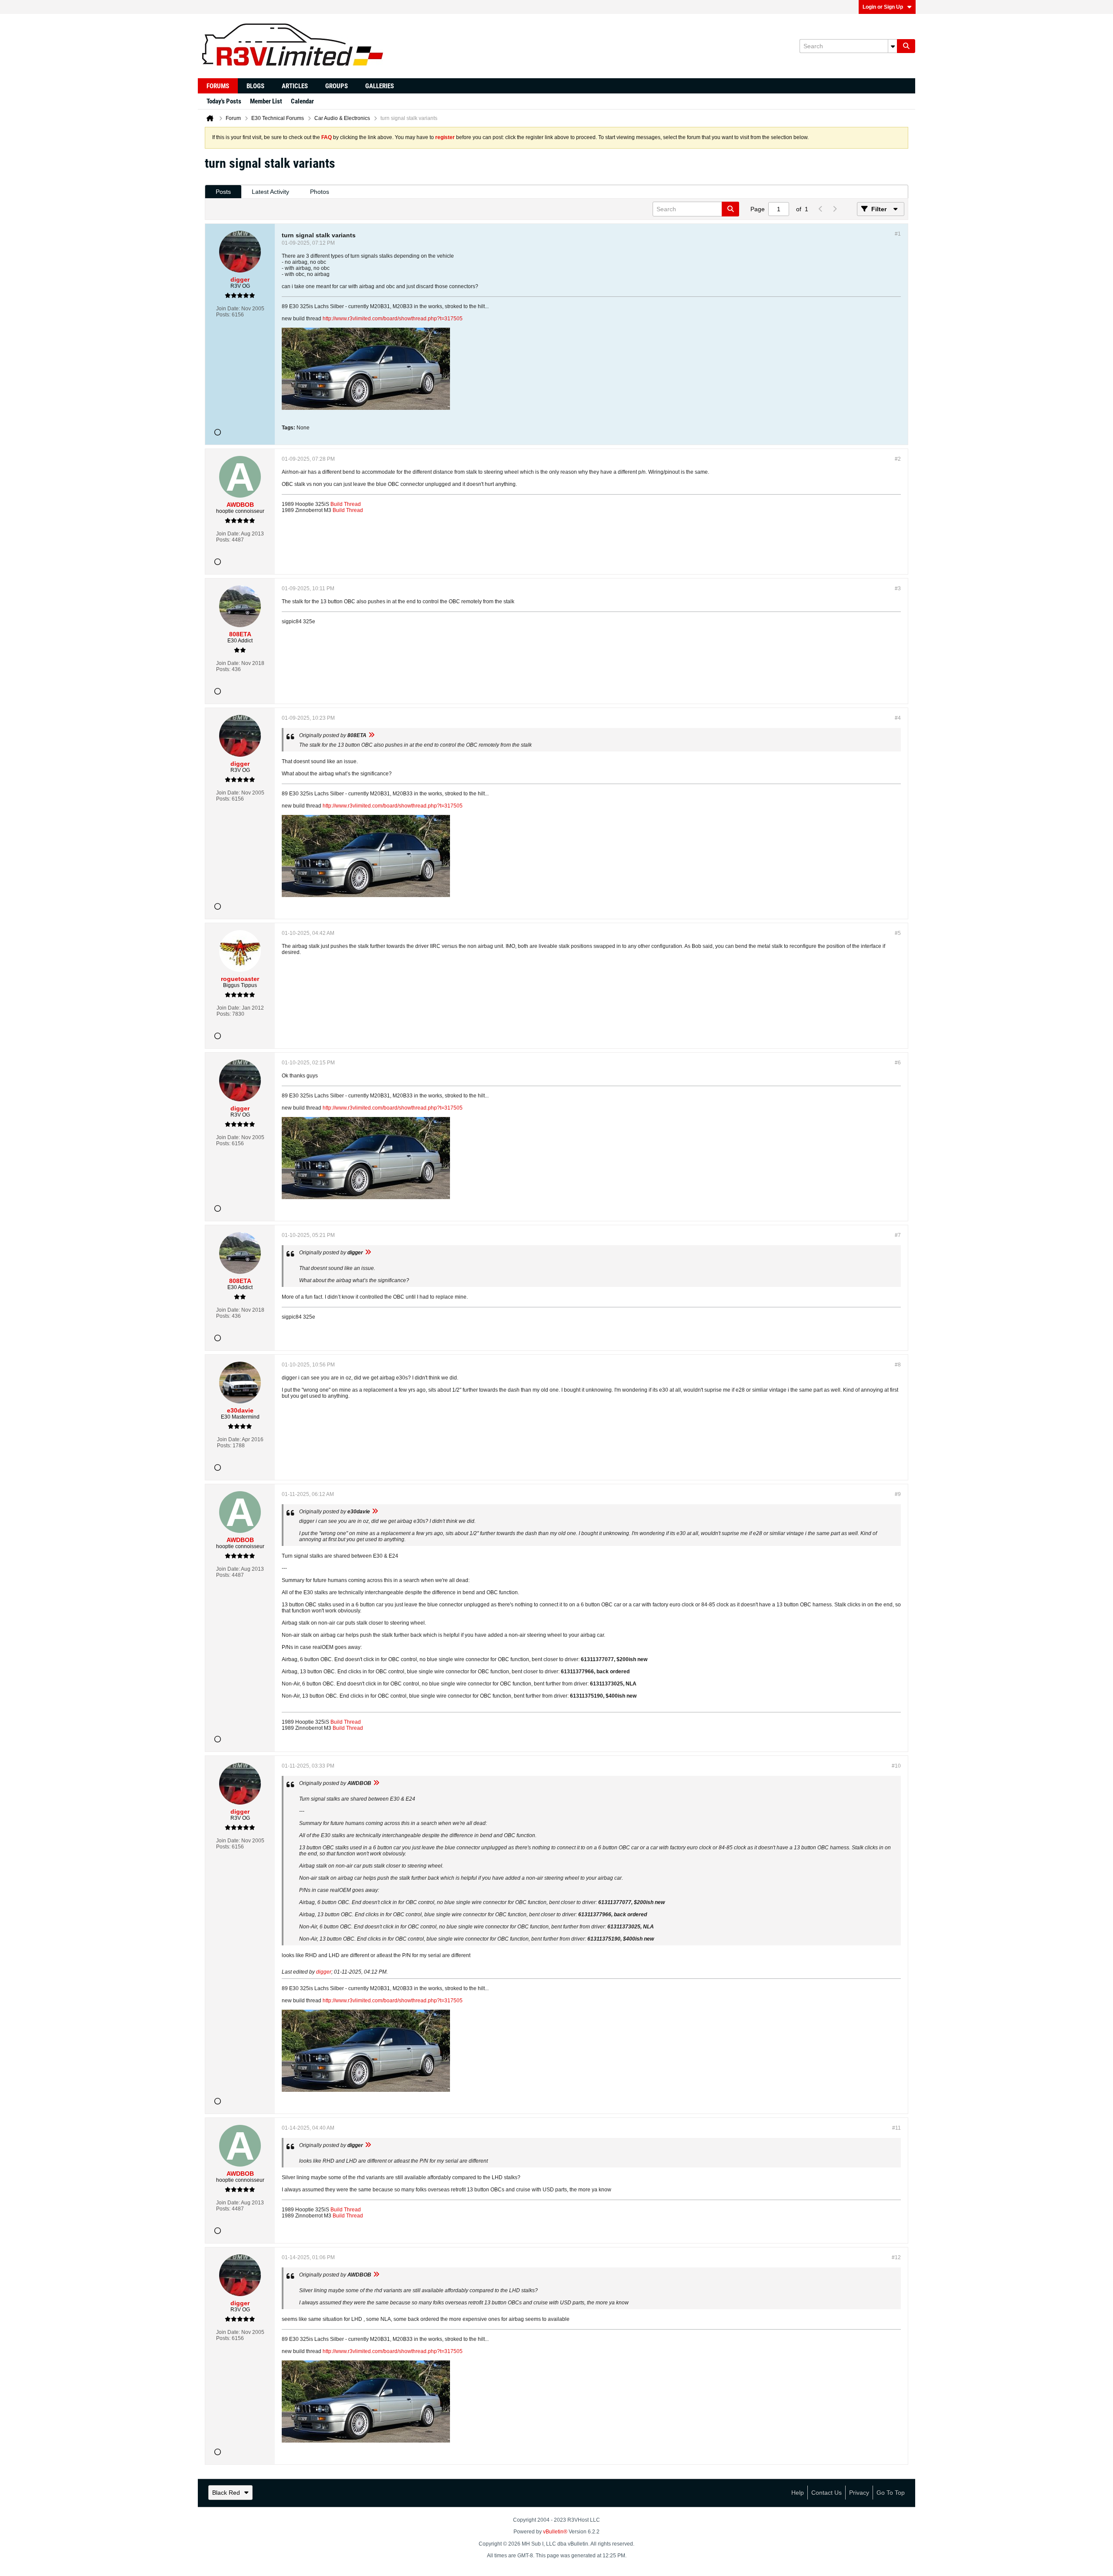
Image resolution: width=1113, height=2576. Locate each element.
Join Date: (228, 309)
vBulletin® (555, 2532)
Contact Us (826, 2493)
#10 (896, 1766)
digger (324, 1972)
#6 (898, 1063)
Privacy (859, 2493)
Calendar (302, 101)
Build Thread (346, 504)
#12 (896, 2257)
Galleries (380, 86)
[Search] (906, 46)
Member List (266, 101)
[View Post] (371, 735)
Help (798, 2493)
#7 (898, 1235)
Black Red (226, 2493)
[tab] (223, 192)
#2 (898, 459)
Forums (218, 86)
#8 (898, 1365)
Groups (337, 86)
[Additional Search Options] (893, 46)
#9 (898, 1494)
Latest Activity (270, 192)
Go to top (891, 2493)
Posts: (223, 315)
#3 (898, 588)
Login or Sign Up (883, 7)
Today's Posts (224, 101)
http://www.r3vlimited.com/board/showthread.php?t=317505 (393, 319)
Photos (320, 192)
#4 (898, 718)
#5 (898, 933)
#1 (898, 234)
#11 (896, 2128)
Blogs (255, 86)
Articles (295, 86)
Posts (223, 192)
